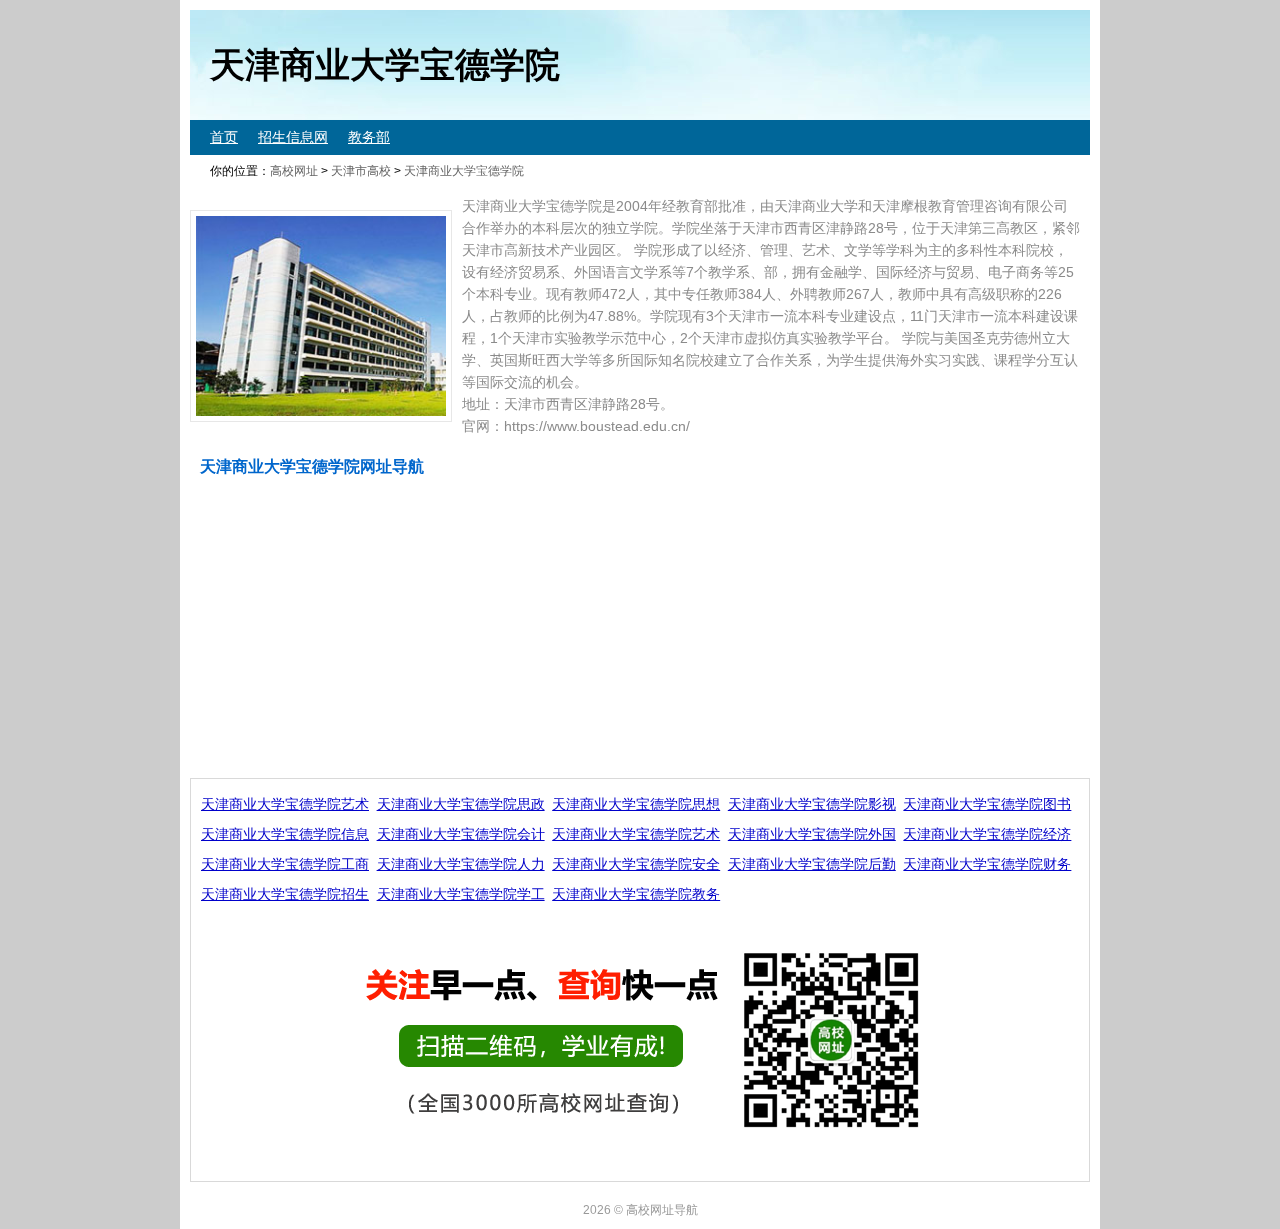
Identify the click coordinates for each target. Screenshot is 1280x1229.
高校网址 (294, 171)
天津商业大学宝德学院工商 (285, 864)
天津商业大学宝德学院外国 (812, 834)
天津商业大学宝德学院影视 (812, 804)
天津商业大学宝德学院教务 (636, 894)
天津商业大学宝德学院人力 (461, 864)
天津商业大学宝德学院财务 (987, 864)
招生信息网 (293, 137)
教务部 (369, 137)
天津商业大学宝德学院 (464, 171)
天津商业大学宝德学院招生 (285, 894)
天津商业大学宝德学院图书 (987, 804)
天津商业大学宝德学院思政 (461, 804)
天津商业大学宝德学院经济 (987, 834)
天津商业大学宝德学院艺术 (285, 804)
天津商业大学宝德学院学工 (461, 894)
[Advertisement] (640, 628)
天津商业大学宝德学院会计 (461, 834)
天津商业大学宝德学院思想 (636, 804)
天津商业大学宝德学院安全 (636, 864)
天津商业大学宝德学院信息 (285, 834)
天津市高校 (361, 171)
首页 (224, 137)
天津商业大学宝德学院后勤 (812, 864)
